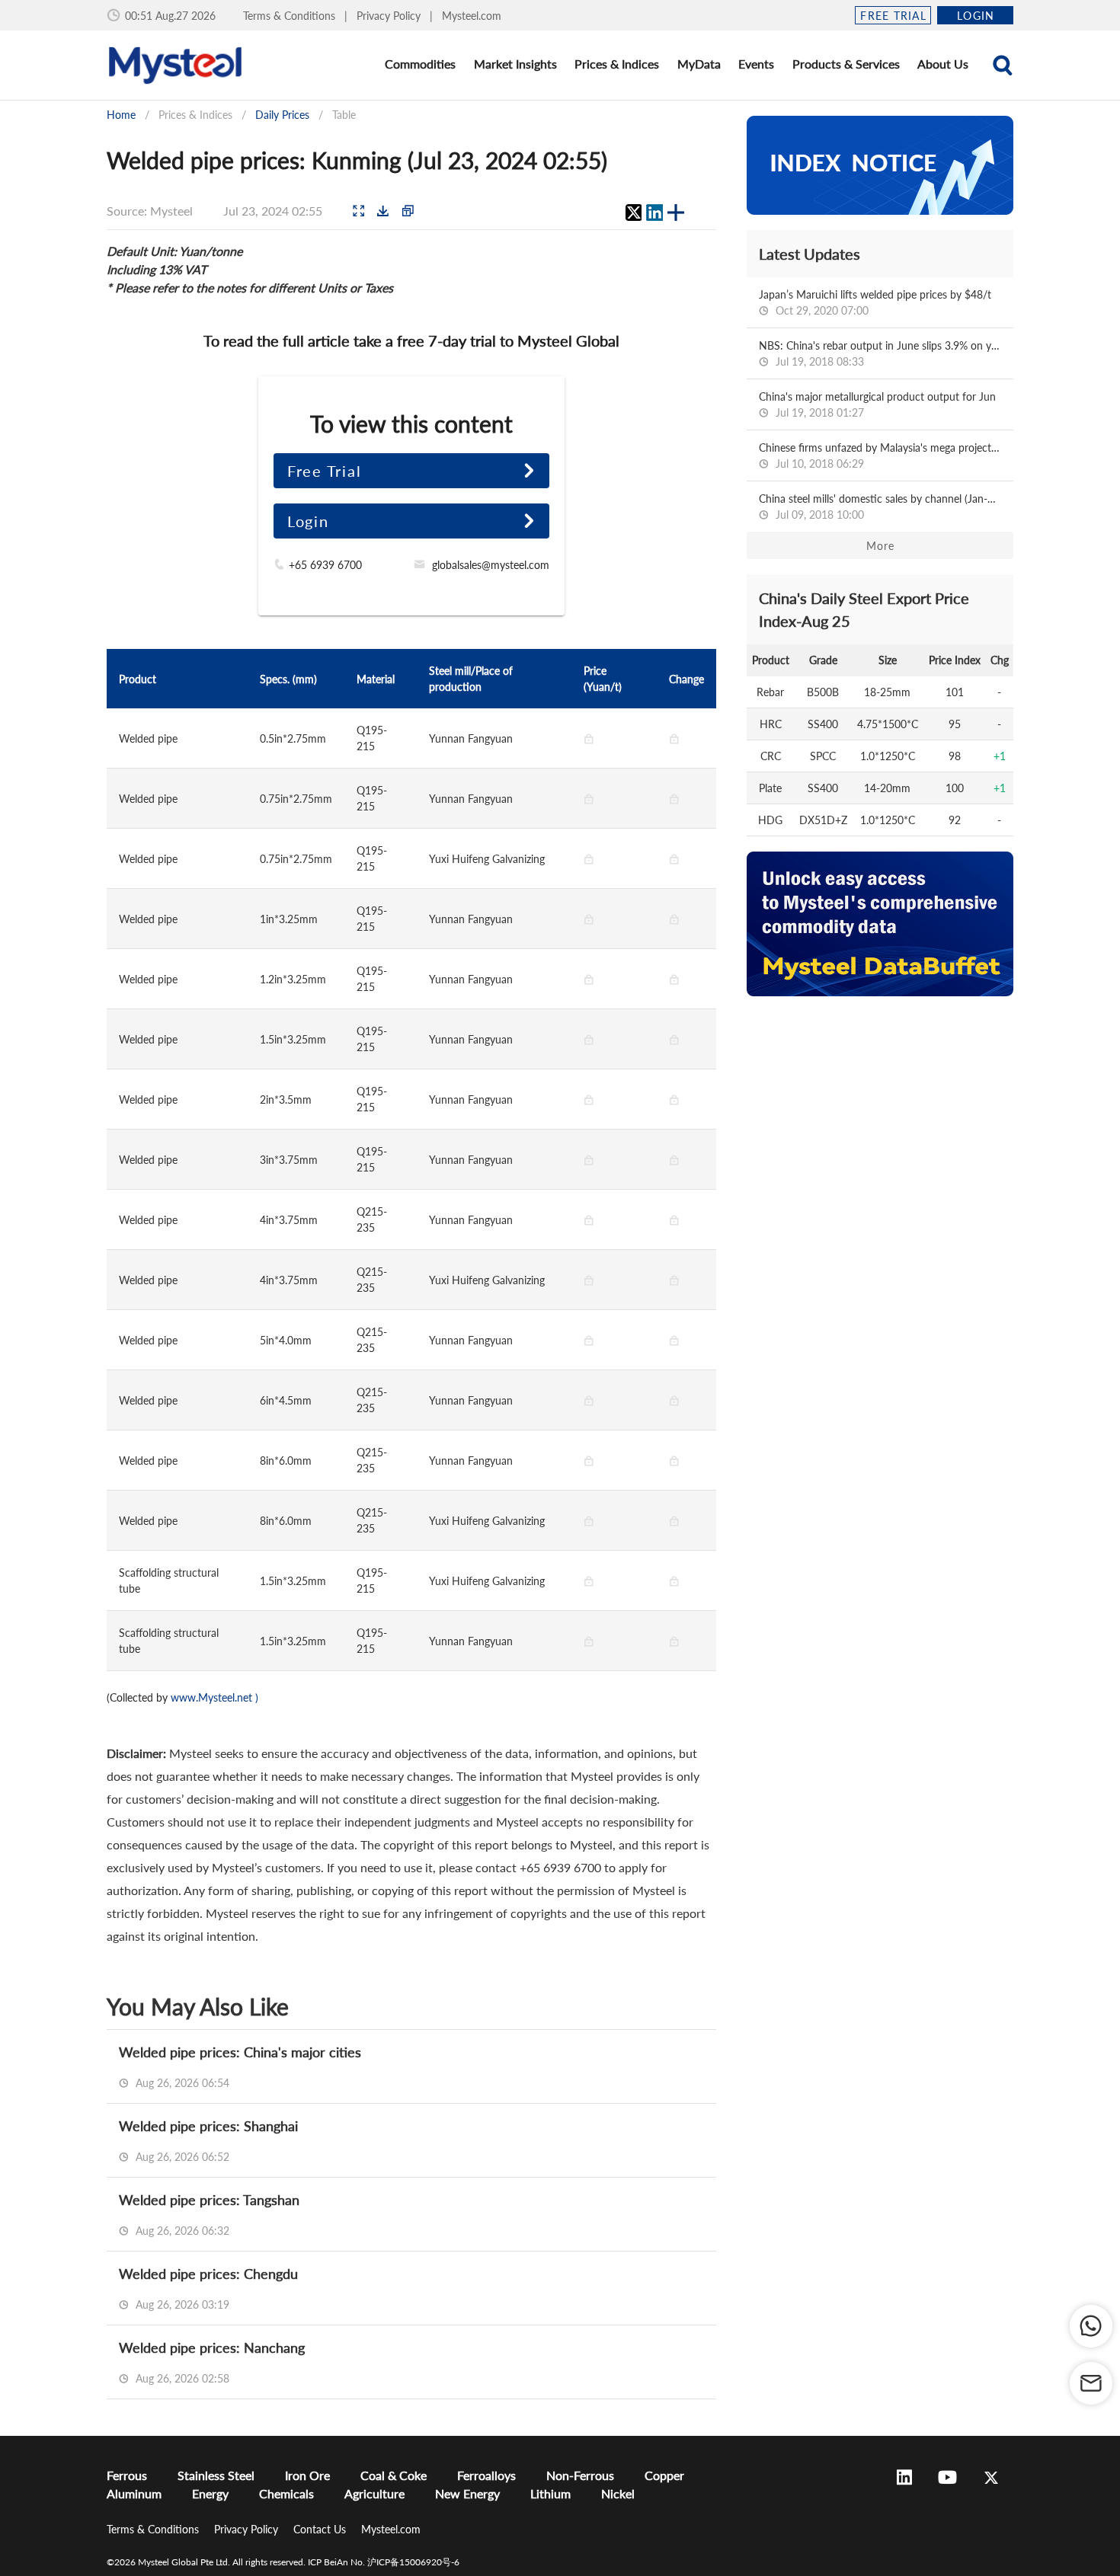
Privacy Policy (390, 16)
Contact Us (321, 2529)
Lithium (550, 2493)
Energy (210, 2493)
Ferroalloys (486, 2475)
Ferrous (127, 2475)
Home (121, 115)
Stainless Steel (216, 2475)
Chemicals (286, 2493)
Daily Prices (282, 115)
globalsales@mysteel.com (491, 565)
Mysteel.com (472, 16)
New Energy (467, 2493)
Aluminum (134, 2493)
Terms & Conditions (291, 16)
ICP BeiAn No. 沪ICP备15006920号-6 (384, 2562)
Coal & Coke (394, 2475)
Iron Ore (307, 2475)
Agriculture (374, 2493)
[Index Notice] (880, 165)
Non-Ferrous (580, 2475)
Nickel (618, 2493)
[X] (633, 213)
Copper (664, 2475)
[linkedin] (654, 213)
